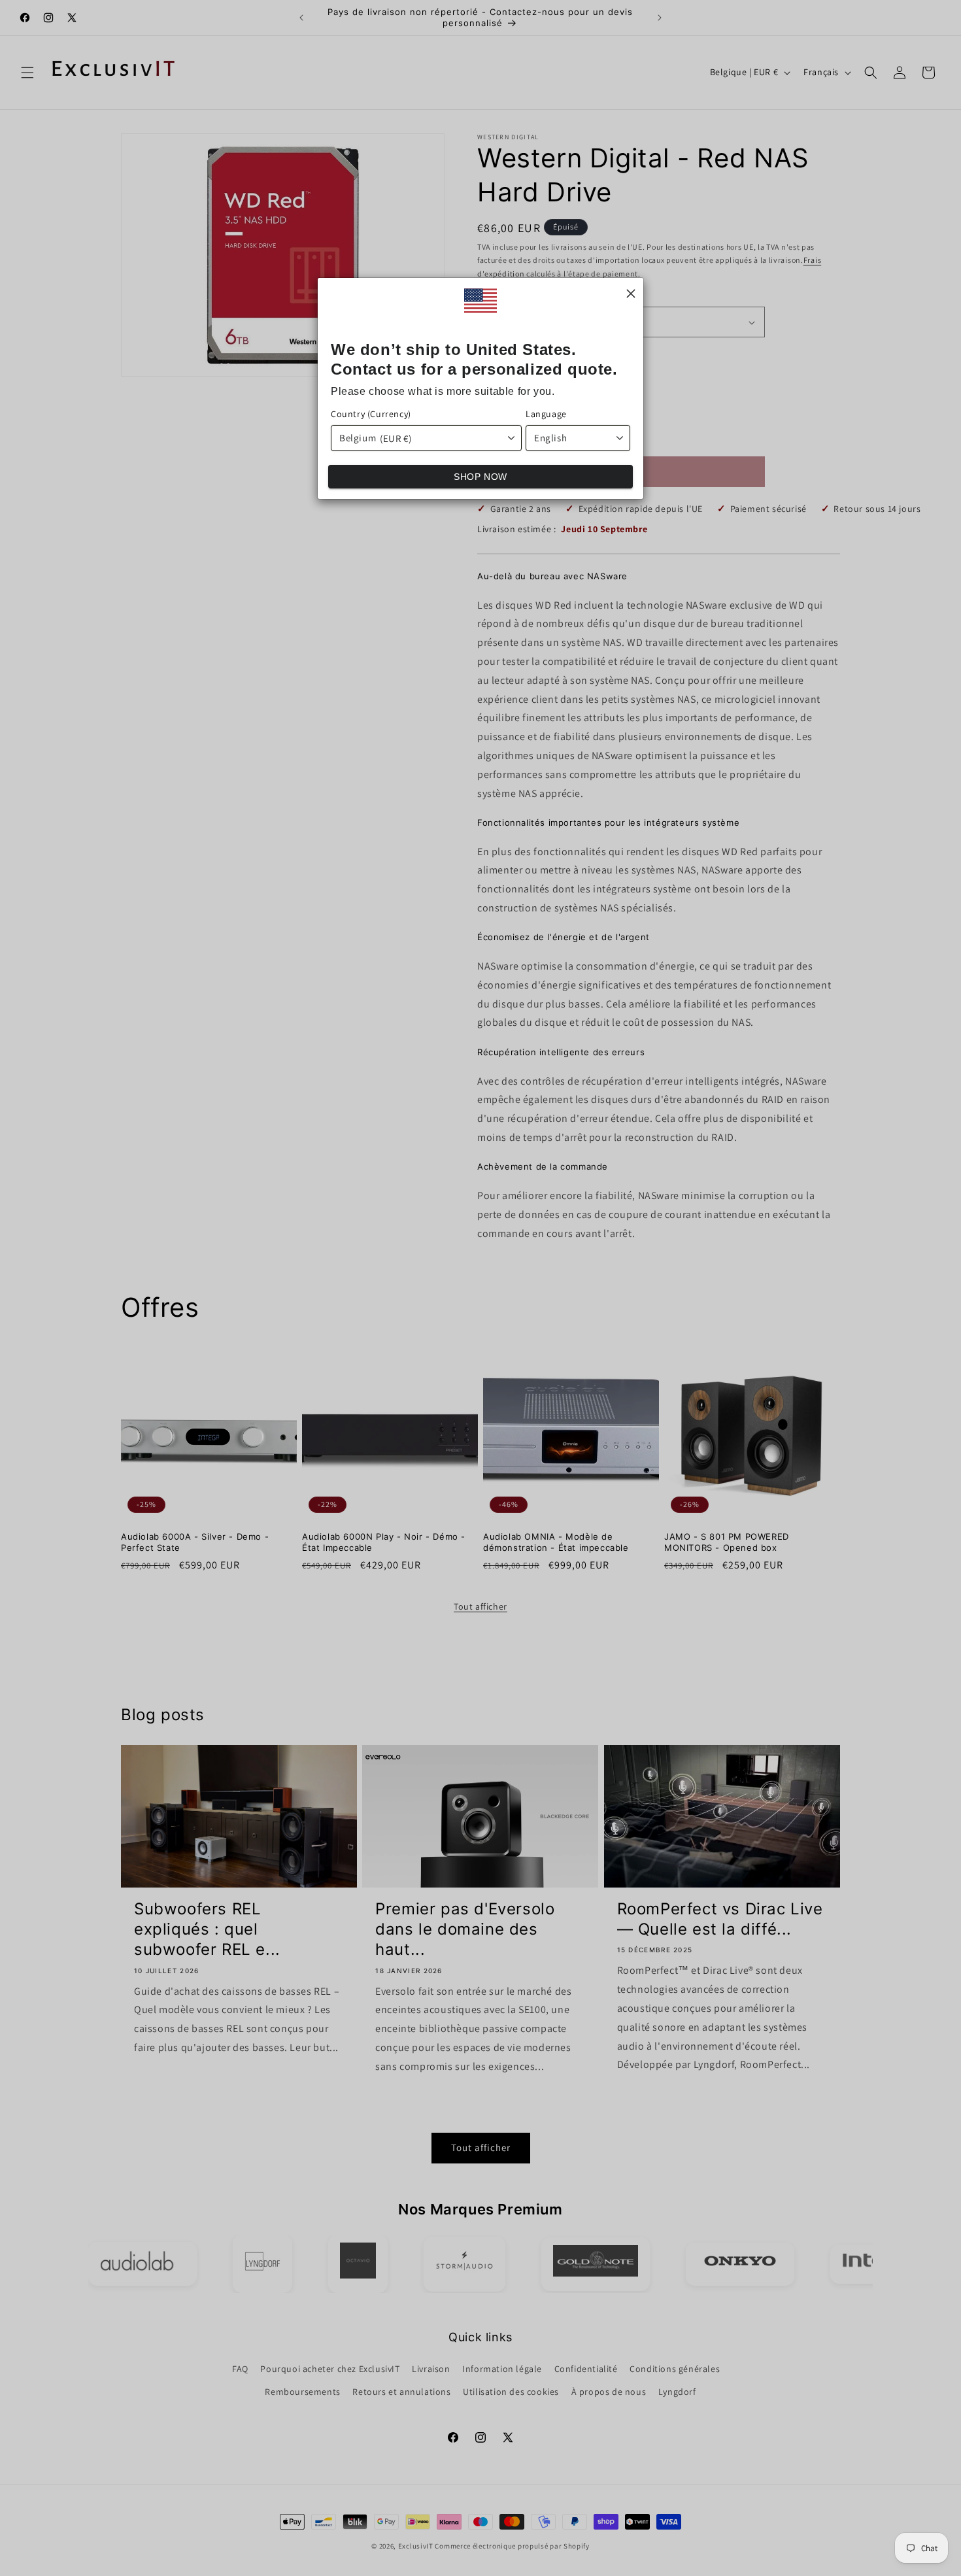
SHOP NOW (480, 477)
